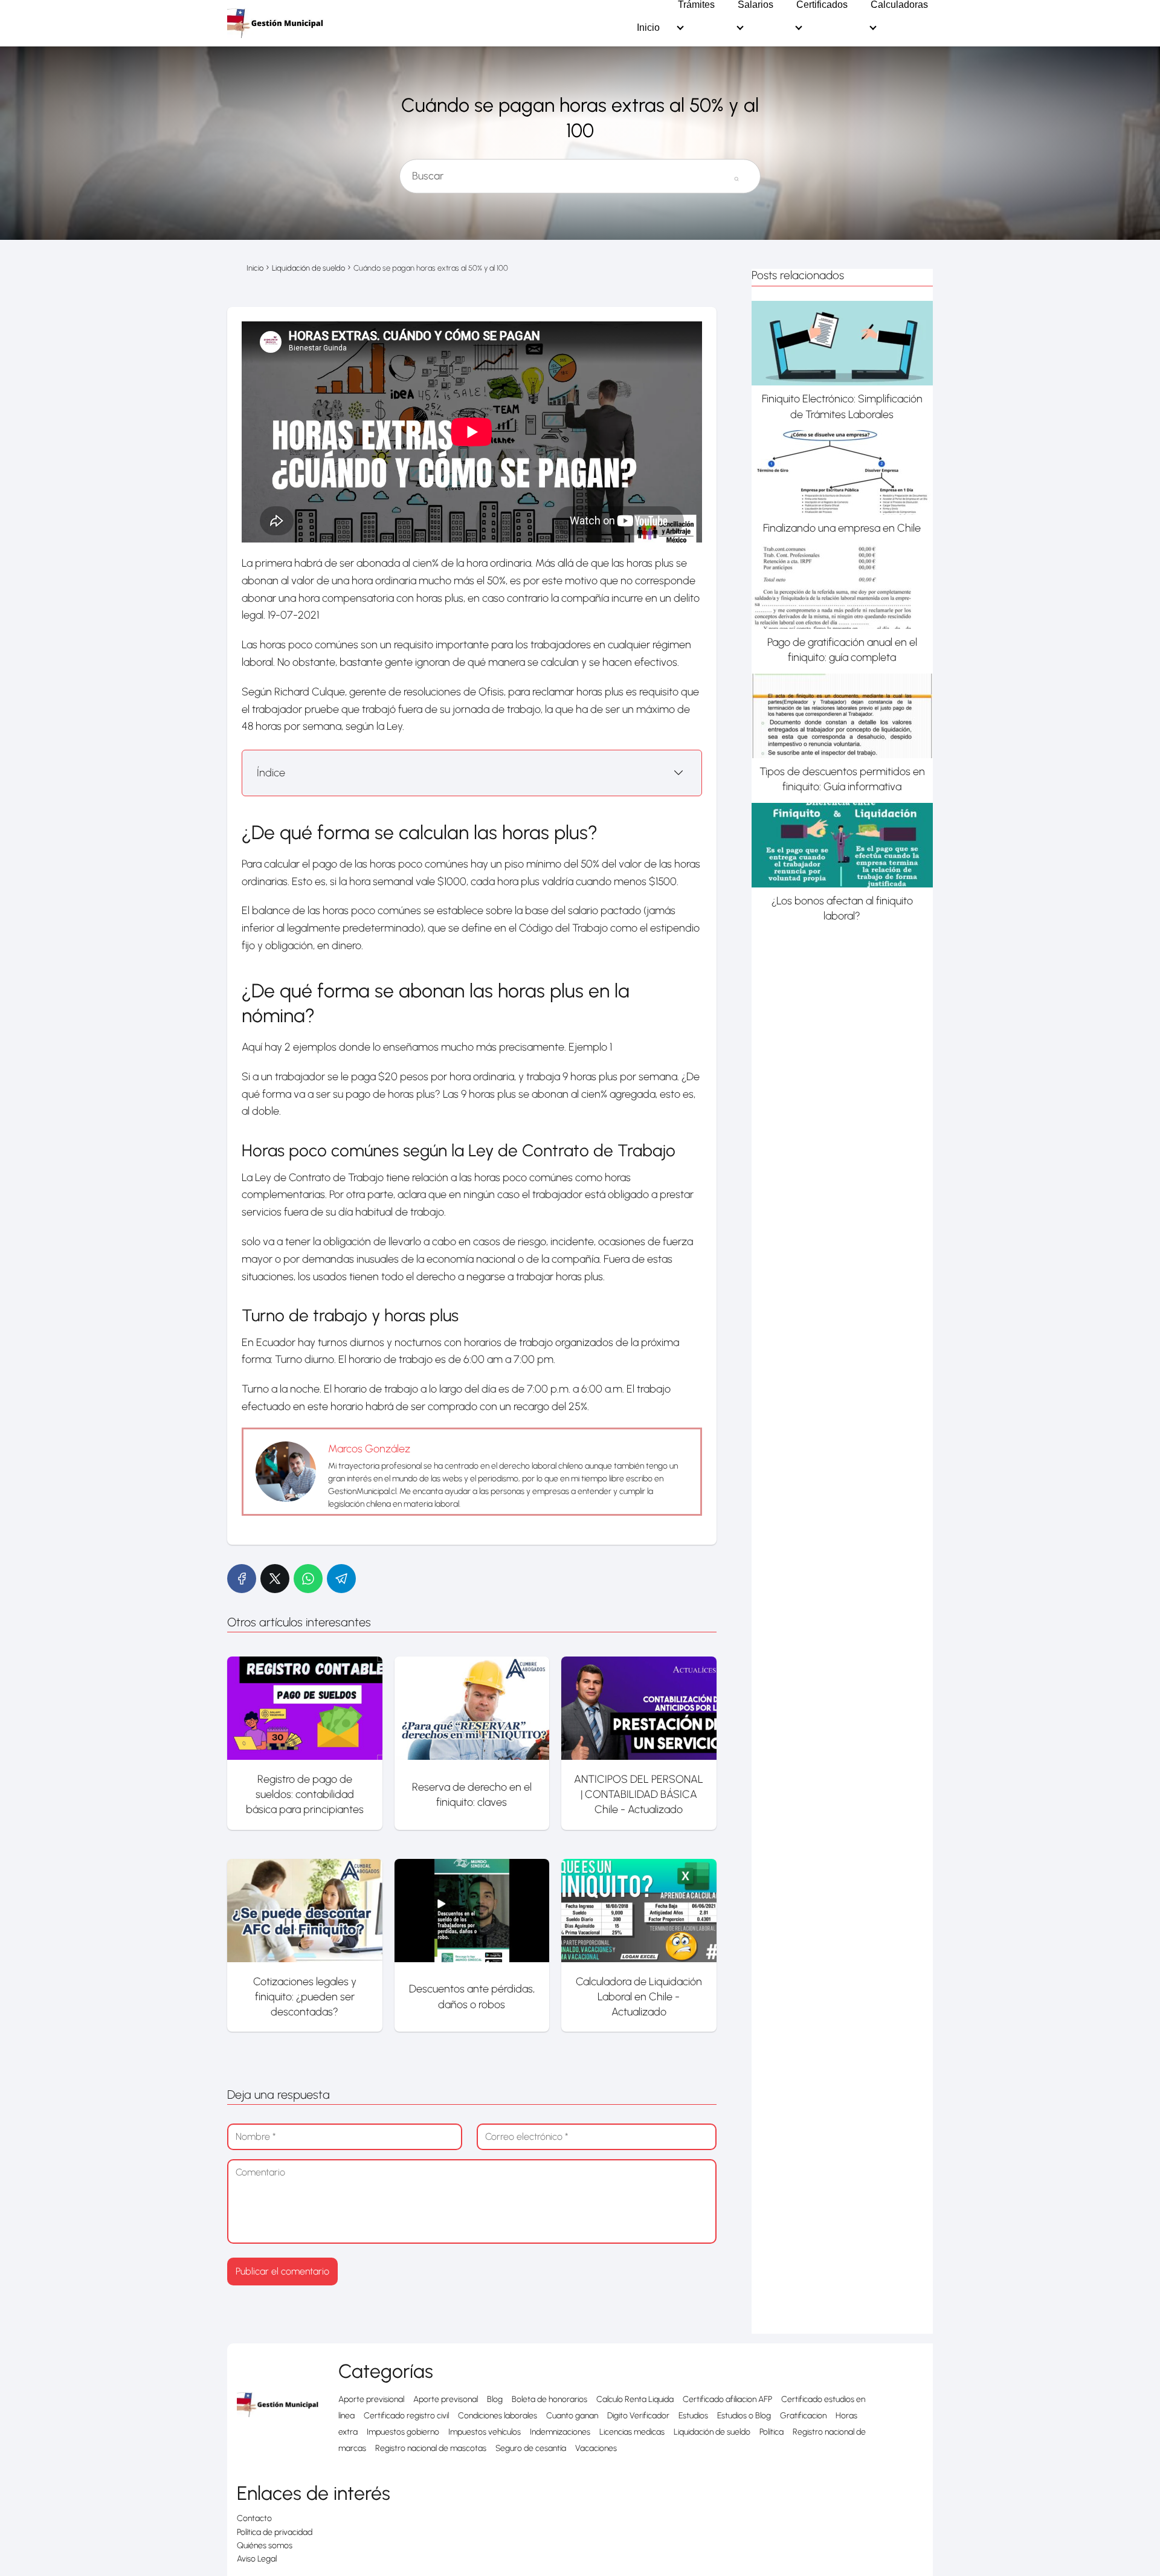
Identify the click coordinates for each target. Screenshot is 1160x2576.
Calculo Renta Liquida (635, 2399)
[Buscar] (736, 171)
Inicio (648, 28)
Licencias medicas (632, 2432)
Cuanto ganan (572, 2416)
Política (772, 2432)
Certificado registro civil (406, 2416)
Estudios (693, 2416)
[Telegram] (341, 1579)
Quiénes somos (265, 2545)
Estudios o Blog (744, 2416)
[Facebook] (242, 1579)
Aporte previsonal (446, 2399)
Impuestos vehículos (485, 2432)
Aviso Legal (257, 2559)
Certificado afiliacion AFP (727, 2399)
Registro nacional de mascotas (431, 2448)
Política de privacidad (275, 2532)
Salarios (756, 5)
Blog (495, 2399)
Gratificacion (803, 2416)
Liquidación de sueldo (712, 2432)
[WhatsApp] (308, 1579)
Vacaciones (596, 2448)
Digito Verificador (638, 2416)
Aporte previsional (371, 2399)
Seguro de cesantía (531, 2448)
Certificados (822, 5)
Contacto (254, 2518)
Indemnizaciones (560, 2432)
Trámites (696, 5)
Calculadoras (899, 5)
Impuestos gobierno (403, 2432)
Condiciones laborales (498, 2416)
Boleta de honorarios (549, 2399)
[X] (275, 1579)
